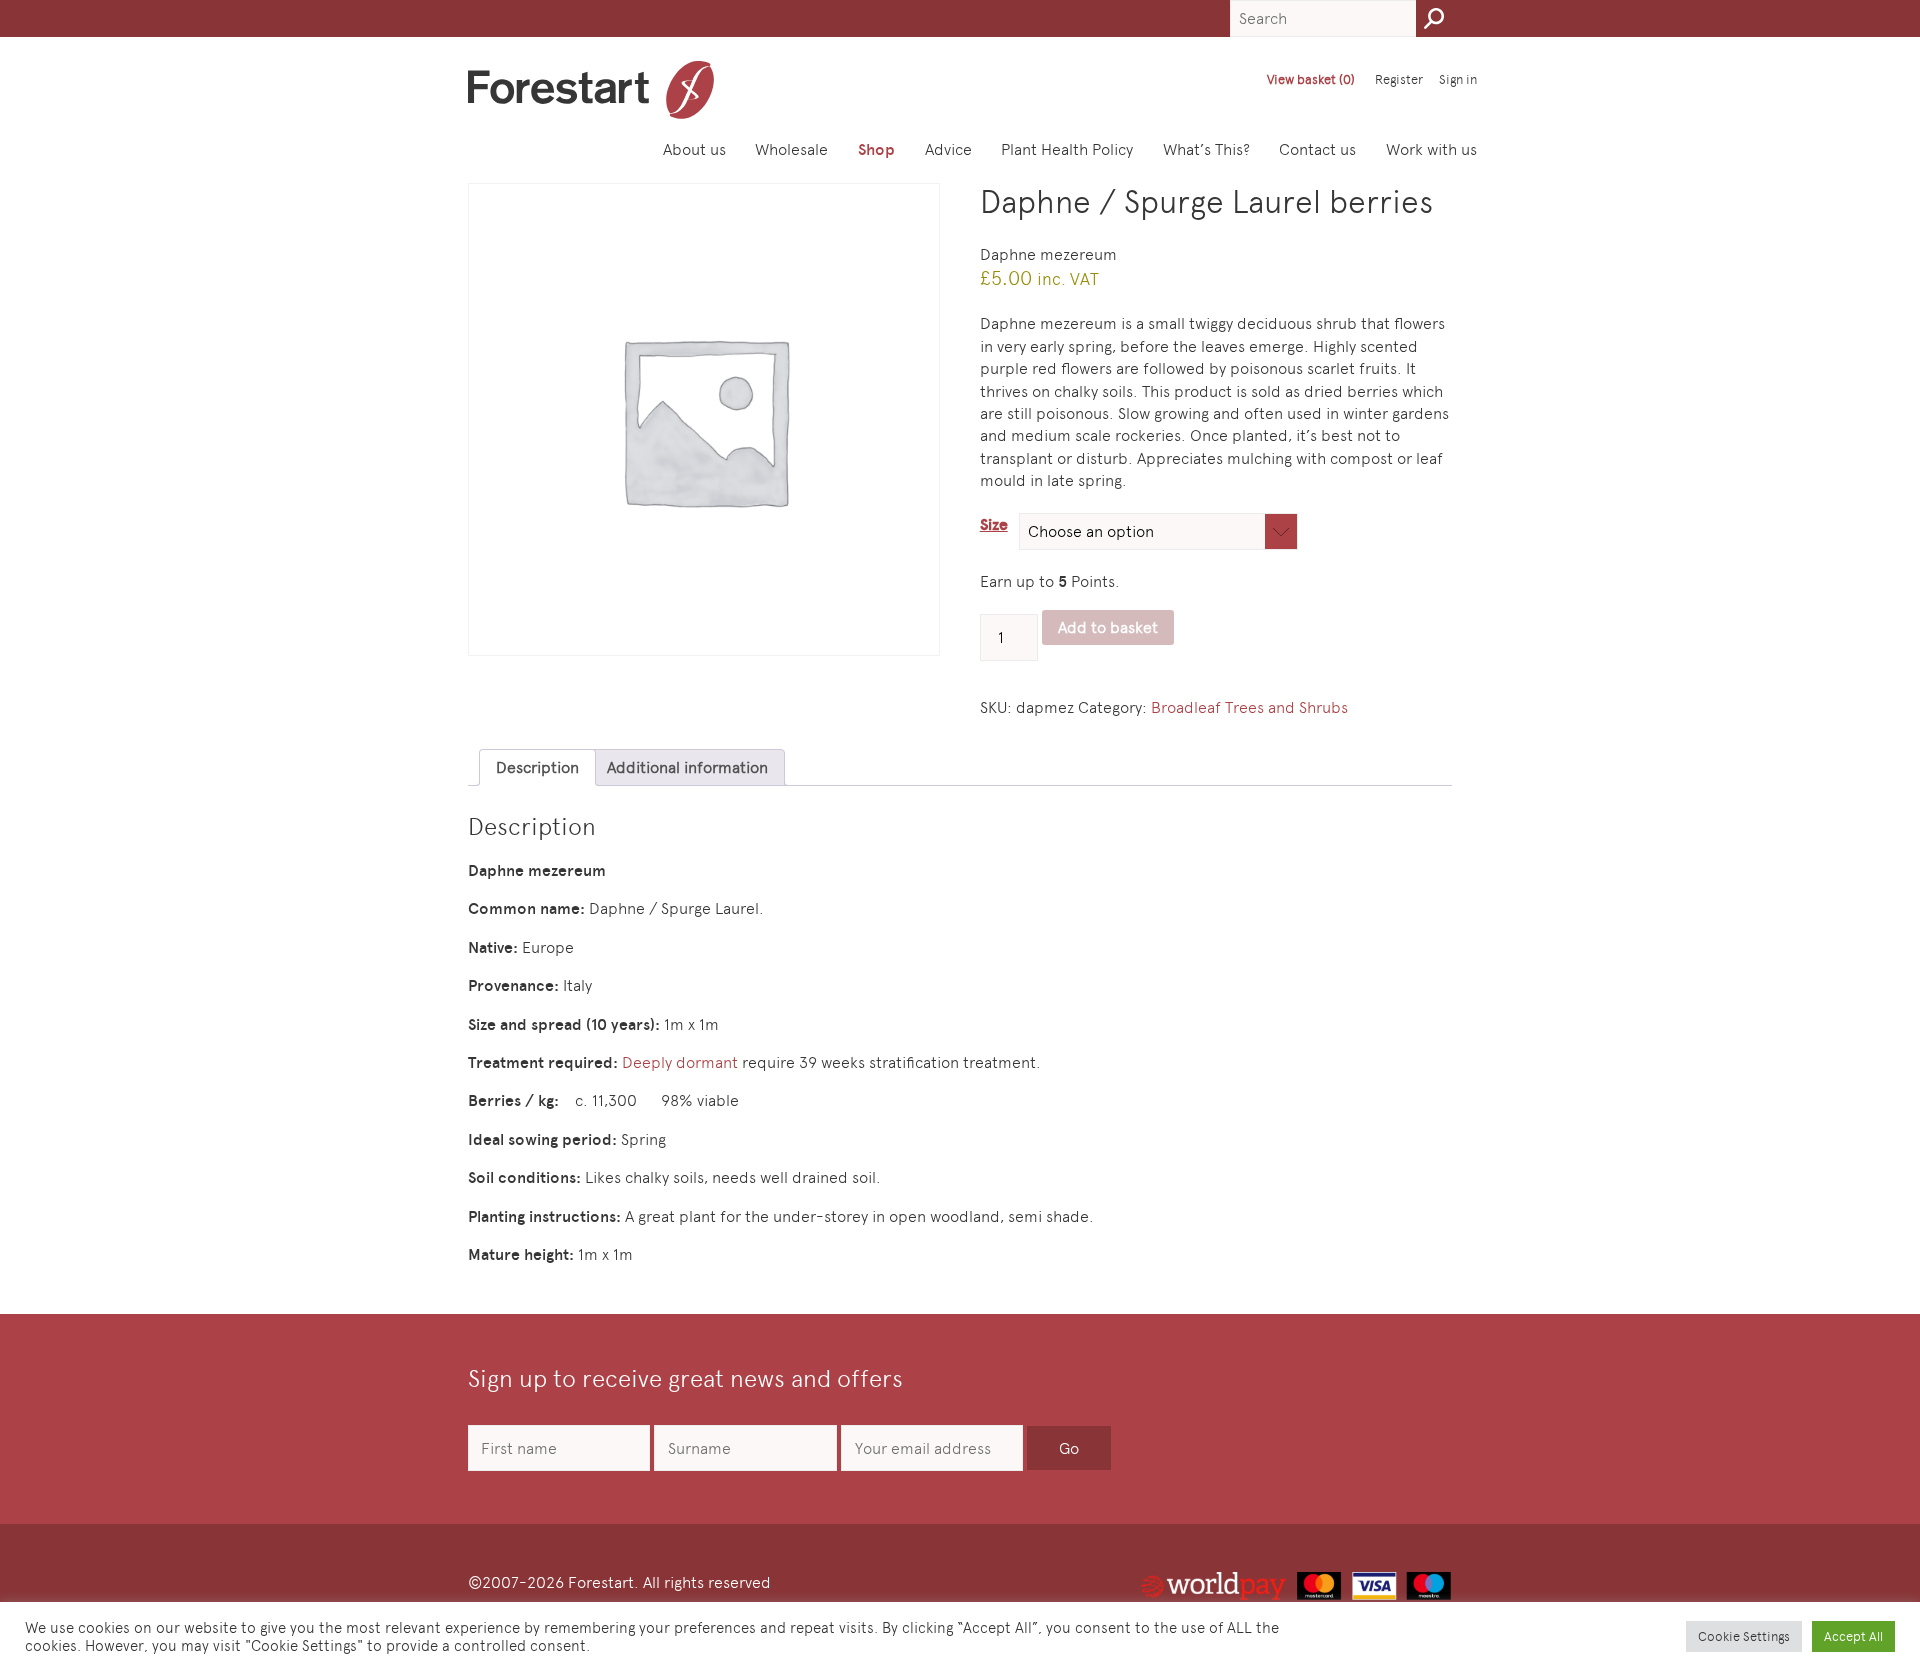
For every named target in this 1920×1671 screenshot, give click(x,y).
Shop (876, 149)
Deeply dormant (678, 1062)
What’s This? (1206, 149)
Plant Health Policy (1067, 149)
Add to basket (1108, 627)
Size (994, 524)
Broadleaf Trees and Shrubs (1249, 707)
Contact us (1317, 149)
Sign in (1458, 79)
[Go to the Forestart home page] (591, 90)
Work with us (1431, 149)
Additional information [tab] (687, 767)
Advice (948, 149)
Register (1399, 79)
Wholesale (791, 149)
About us (694, 149)
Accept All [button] (1853, 1636)
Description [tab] (537, 767)
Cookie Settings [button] (1744, 1636)
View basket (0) (1311, 79)
